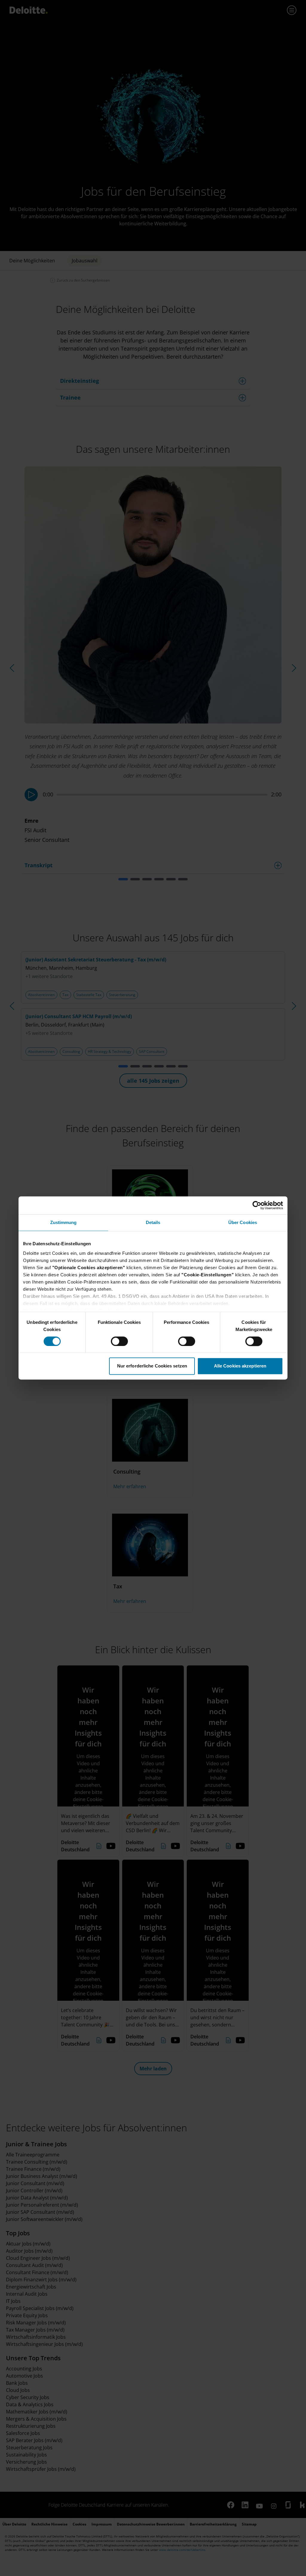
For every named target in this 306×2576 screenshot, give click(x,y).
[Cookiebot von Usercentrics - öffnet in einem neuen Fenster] (257, 1205)
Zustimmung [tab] (64, 1222)
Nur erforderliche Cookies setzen (152, 1366)
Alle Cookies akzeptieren (240, 1366)
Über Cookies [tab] (243, 1222)
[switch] (119, 1341)
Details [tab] (153, 1222)
